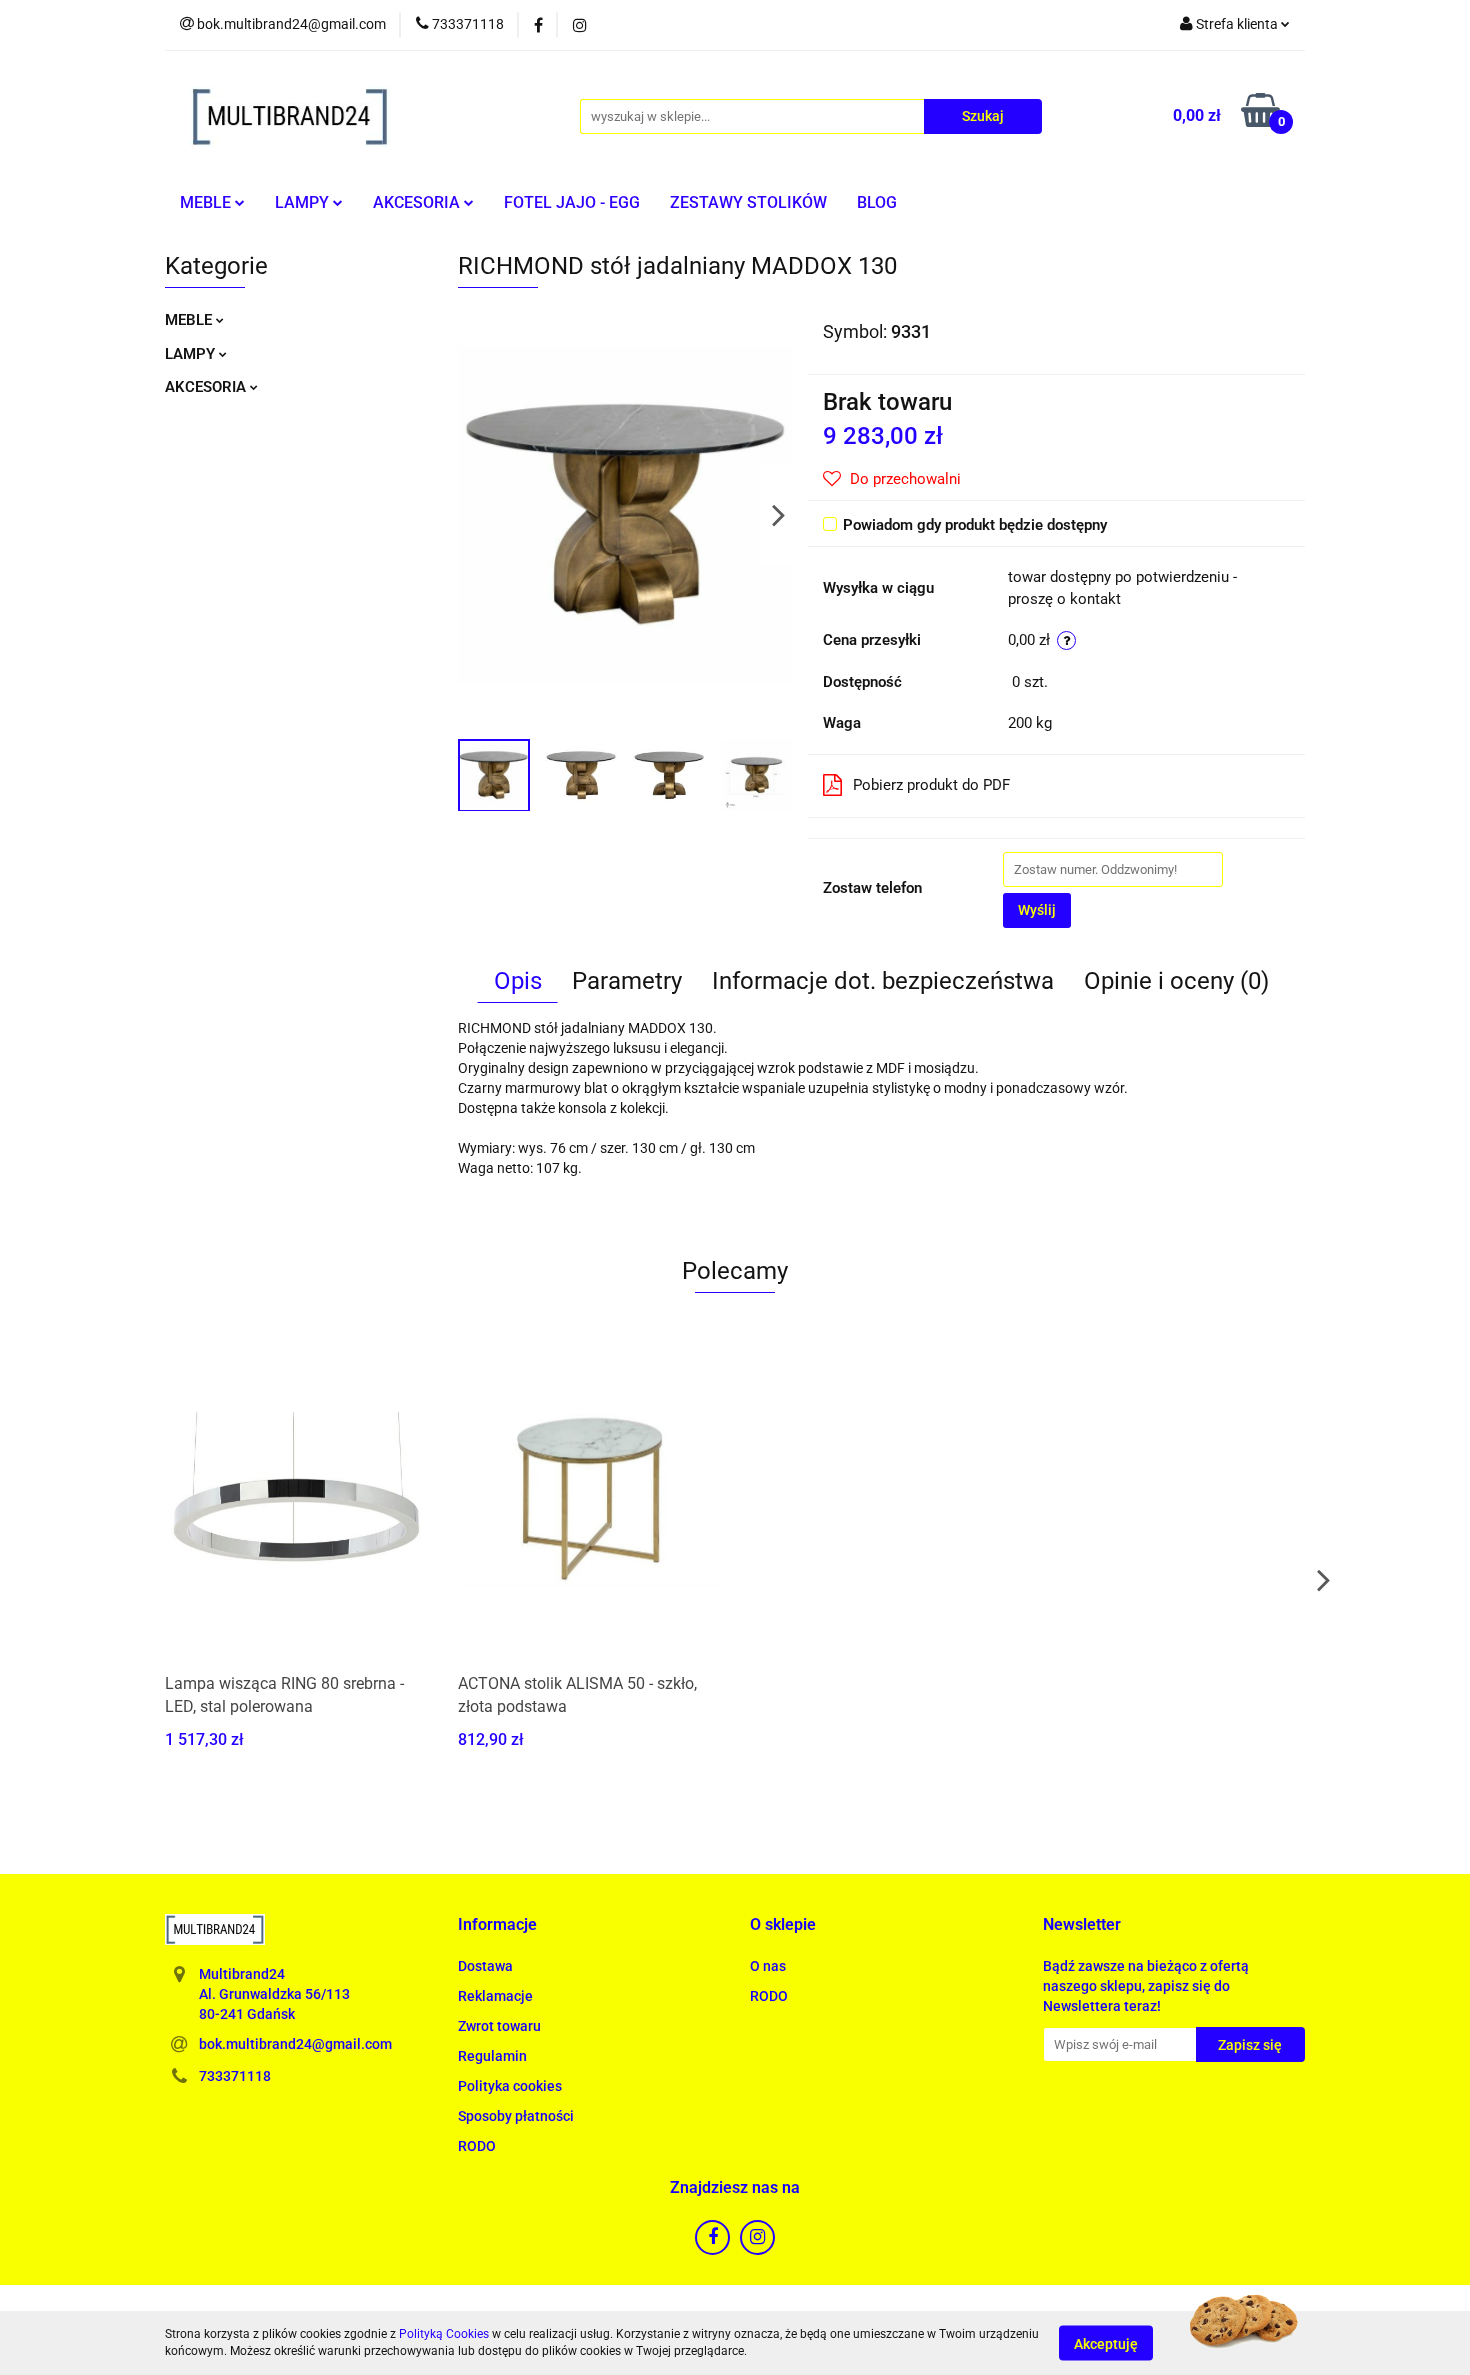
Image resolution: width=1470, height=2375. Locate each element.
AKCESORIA (418, 202)
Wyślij (1037, 910)
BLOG (877, 202)
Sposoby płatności (516, 2116)
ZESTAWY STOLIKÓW (748, 202)
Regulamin (492, 2056)
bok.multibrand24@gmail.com (295, 2044)
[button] (497, 1925)
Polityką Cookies (444, 2334)
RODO (477, 2146)
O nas (768, 1966)
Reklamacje (495, 1996)
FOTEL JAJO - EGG (572, 202)
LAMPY (304, 202)
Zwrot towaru (499, 2026)
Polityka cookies (510, 2086)
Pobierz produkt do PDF (931, 785)
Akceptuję (1106, 2343)
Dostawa (485, 1966)
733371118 (235, 2076)
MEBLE (207, 202)
